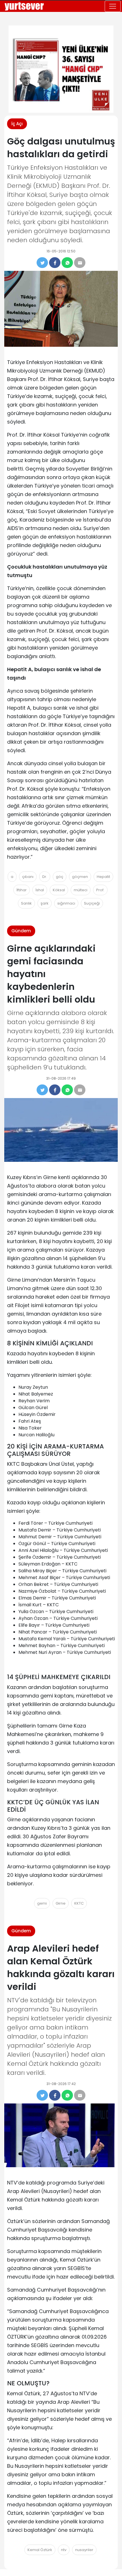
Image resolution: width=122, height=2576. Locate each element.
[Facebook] (55, 263)
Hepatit (103, 877)
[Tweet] (42, 263)
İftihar (22, 890)
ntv (64, 2550)
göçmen (80, 877)
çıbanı (28, 877)
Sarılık (26, 903)
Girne (61, 1903)
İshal (40, 890)
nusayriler (84, 2550)
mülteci (81, 890)
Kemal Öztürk (40, 2550)
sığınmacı (66, 903)
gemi (42, 1903)
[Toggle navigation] (113, 6)
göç (60, 877)
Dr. (45, 877)
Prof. (100, 890)
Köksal (59, 890)
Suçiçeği (92, 903)
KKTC (79, 1903)
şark (45, 903)
